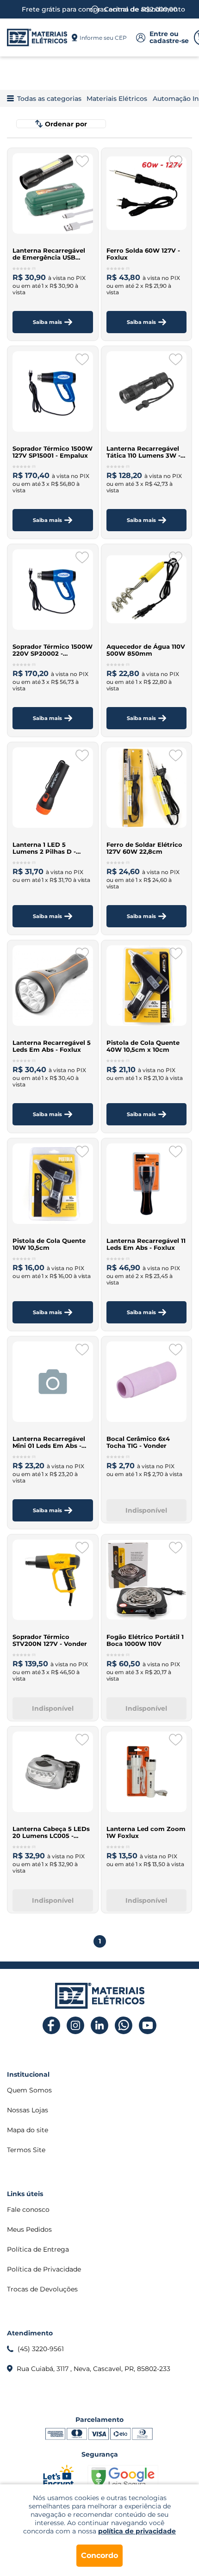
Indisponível (146, 1510)
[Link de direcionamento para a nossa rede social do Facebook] (52, 2026)
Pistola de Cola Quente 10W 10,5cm (49, 1244)
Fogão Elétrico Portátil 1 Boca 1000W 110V (145, 1640)
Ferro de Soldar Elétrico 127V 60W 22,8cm (144, 848)
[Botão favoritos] (82, 161)
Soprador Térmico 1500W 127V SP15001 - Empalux (53, 452)
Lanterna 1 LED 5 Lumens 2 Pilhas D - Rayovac (44, 848)
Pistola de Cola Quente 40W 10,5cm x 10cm (143, 1046)
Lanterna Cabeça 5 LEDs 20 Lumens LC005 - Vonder (51, 1832)
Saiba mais (47, 322)
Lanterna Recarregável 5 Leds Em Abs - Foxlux (52, 1046)
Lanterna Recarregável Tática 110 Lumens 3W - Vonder (143, 452)
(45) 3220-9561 (41, 2349)
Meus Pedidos (29, 2229)
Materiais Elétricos (117, 99)
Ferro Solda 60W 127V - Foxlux (143, 254)
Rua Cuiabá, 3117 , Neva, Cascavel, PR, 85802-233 (93, 2369)
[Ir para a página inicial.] (37, 37)
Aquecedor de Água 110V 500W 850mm (146, 650)
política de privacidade (137, 2531)
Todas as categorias (49, 99)
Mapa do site (28, 2130)
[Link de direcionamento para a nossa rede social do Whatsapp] (124, 2026)
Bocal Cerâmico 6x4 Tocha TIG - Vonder (138, 1442)
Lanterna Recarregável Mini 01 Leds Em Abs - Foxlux (49, 1442)
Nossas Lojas (28, 2110)
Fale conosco (28, 2210)
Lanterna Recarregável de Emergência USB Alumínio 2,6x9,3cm (49, 254)
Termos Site (26, 2150)
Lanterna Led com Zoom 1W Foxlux (146, 1832)
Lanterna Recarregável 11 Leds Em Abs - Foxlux (146, 1244)
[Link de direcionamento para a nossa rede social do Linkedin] (100, 2026)
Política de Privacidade (44, 2269)
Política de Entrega (38, 2249)
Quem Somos (29, 2090)
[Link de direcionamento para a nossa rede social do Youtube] (148, 2026)
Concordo (99, 2555)
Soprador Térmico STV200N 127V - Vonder (50, 1640)
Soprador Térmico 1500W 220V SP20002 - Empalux (53, 650)
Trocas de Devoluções (42, 2289)
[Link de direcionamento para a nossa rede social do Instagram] (76, 2026)
